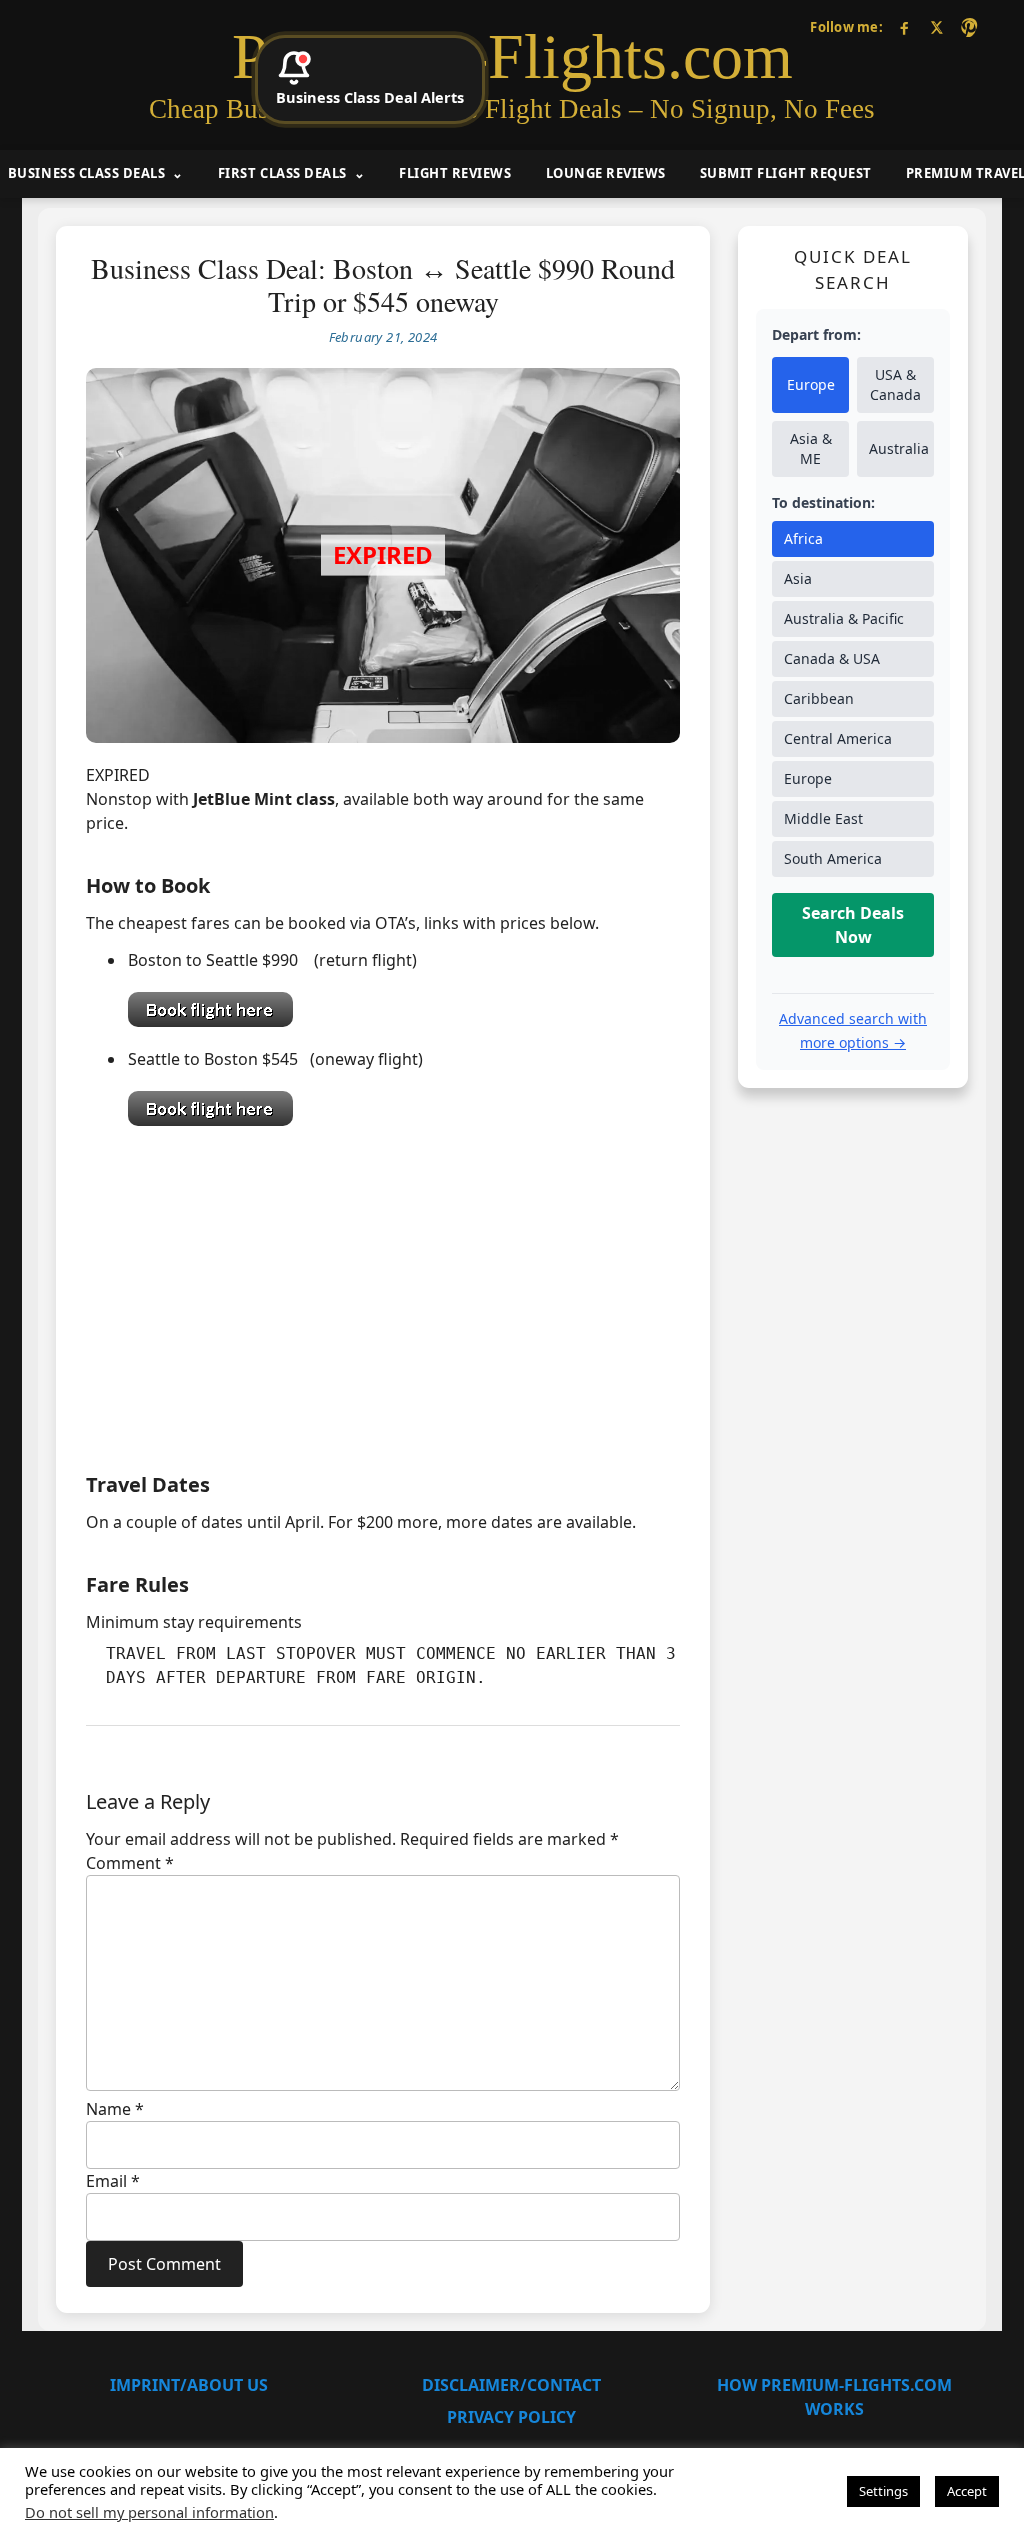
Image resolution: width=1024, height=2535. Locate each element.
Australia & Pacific (844, 618)
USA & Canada (895, 384)
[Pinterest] (968, 27)
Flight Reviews (455, 173)
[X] (936, 27)
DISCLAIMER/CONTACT (511, 2385)
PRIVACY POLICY (511, 2417)
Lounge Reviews (606, 173)
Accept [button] (967, 2491)
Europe (811, 384)
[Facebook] (904, 27)
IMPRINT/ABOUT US (189, 2385)
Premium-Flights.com (512, 57)
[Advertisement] (383, 1294)
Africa (803, 538)
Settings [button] (883, 2491)
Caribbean (819, 698)
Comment (130, 1863)
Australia (899, 448)
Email (113, 2181)
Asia (798, 578)
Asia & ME (811, 448)
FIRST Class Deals (282, 173)
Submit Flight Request (786, 173)
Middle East (823, 818)
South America (833, 858)
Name (115, 2109)
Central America (838, 738)
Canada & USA (832, 658)
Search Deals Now (853, 925)
